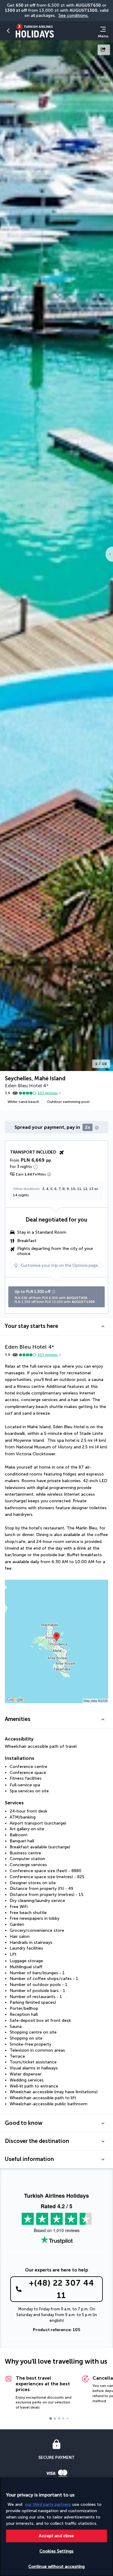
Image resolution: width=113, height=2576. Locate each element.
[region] (56, 2527)
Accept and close (56, 2536)
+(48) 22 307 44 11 (61, 2289)
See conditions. (74, 16)
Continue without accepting (57, 2567)
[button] (8, 31)
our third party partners (48, 2504)
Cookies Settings (56, 2551)
